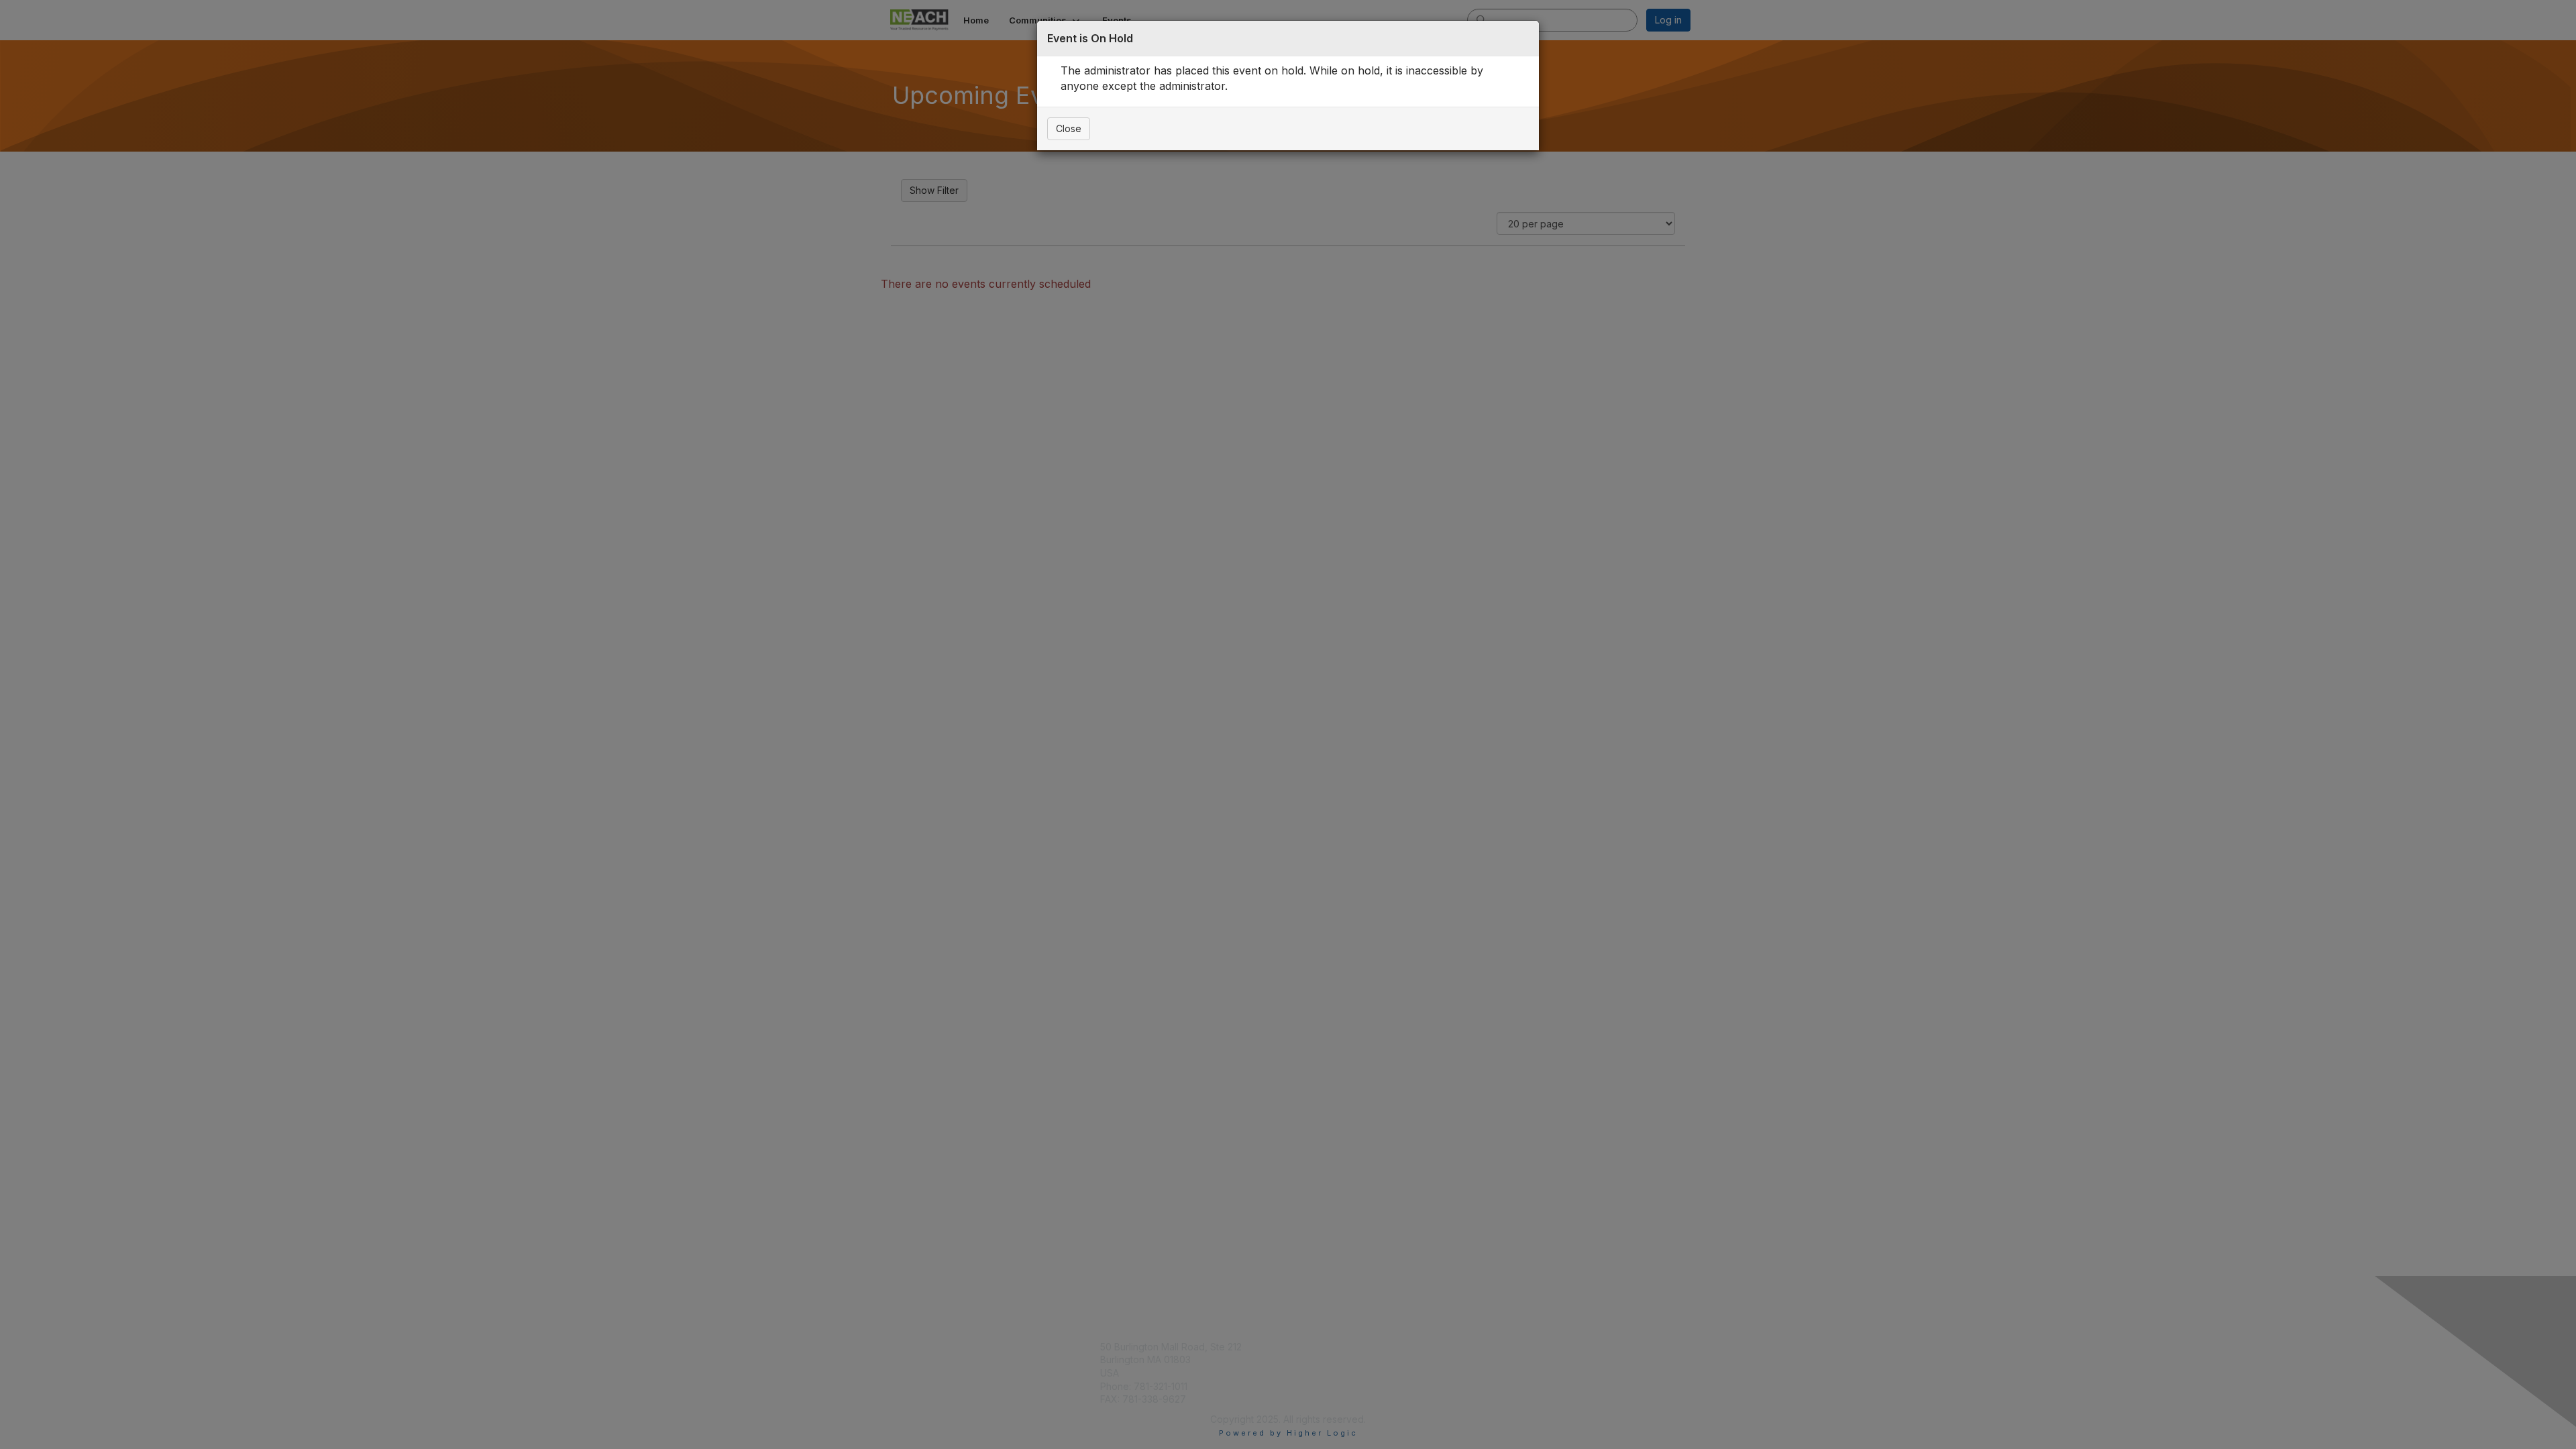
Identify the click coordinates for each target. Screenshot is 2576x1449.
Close (1069, 128)
